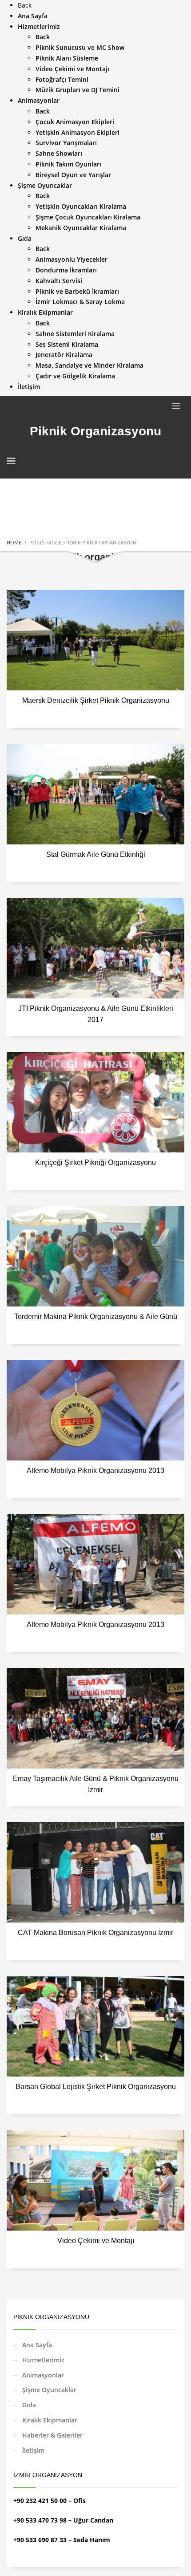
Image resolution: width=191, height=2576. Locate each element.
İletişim (33, 2450)
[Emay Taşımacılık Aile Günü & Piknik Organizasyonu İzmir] (95, 1718)
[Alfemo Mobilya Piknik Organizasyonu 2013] (95, 1410)
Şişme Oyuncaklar (49, 2390)
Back (25, 5)
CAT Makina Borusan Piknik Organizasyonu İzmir (95, 1933)
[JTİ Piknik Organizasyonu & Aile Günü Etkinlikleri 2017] (95, 948)
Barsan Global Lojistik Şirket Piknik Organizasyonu (96, 2087)
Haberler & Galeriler (52, 2435)
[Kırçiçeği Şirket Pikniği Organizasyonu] (95, 1102)
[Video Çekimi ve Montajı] (95, 2180)
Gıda (29, 2405)
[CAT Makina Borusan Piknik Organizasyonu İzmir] (95, 1872)
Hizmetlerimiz (43, 2360)
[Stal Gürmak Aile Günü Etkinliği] (95, 794)
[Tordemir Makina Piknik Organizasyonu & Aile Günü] (95, 1256)
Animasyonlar (43, 2375)
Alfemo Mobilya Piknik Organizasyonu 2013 (95, 1471)
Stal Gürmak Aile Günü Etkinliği (96, 854)
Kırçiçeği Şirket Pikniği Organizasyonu (95, 1162)
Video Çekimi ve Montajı (96, 2241)
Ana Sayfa (37, 2345)
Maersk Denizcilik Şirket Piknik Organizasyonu (96, 700)
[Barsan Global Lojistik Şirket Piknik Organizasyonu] (95, 2026)
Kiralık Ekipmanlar (50, 2420)
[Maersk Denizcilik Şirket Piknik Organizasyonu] (95, 640)
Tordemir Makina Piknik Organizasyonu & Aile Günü (96, 1316)
